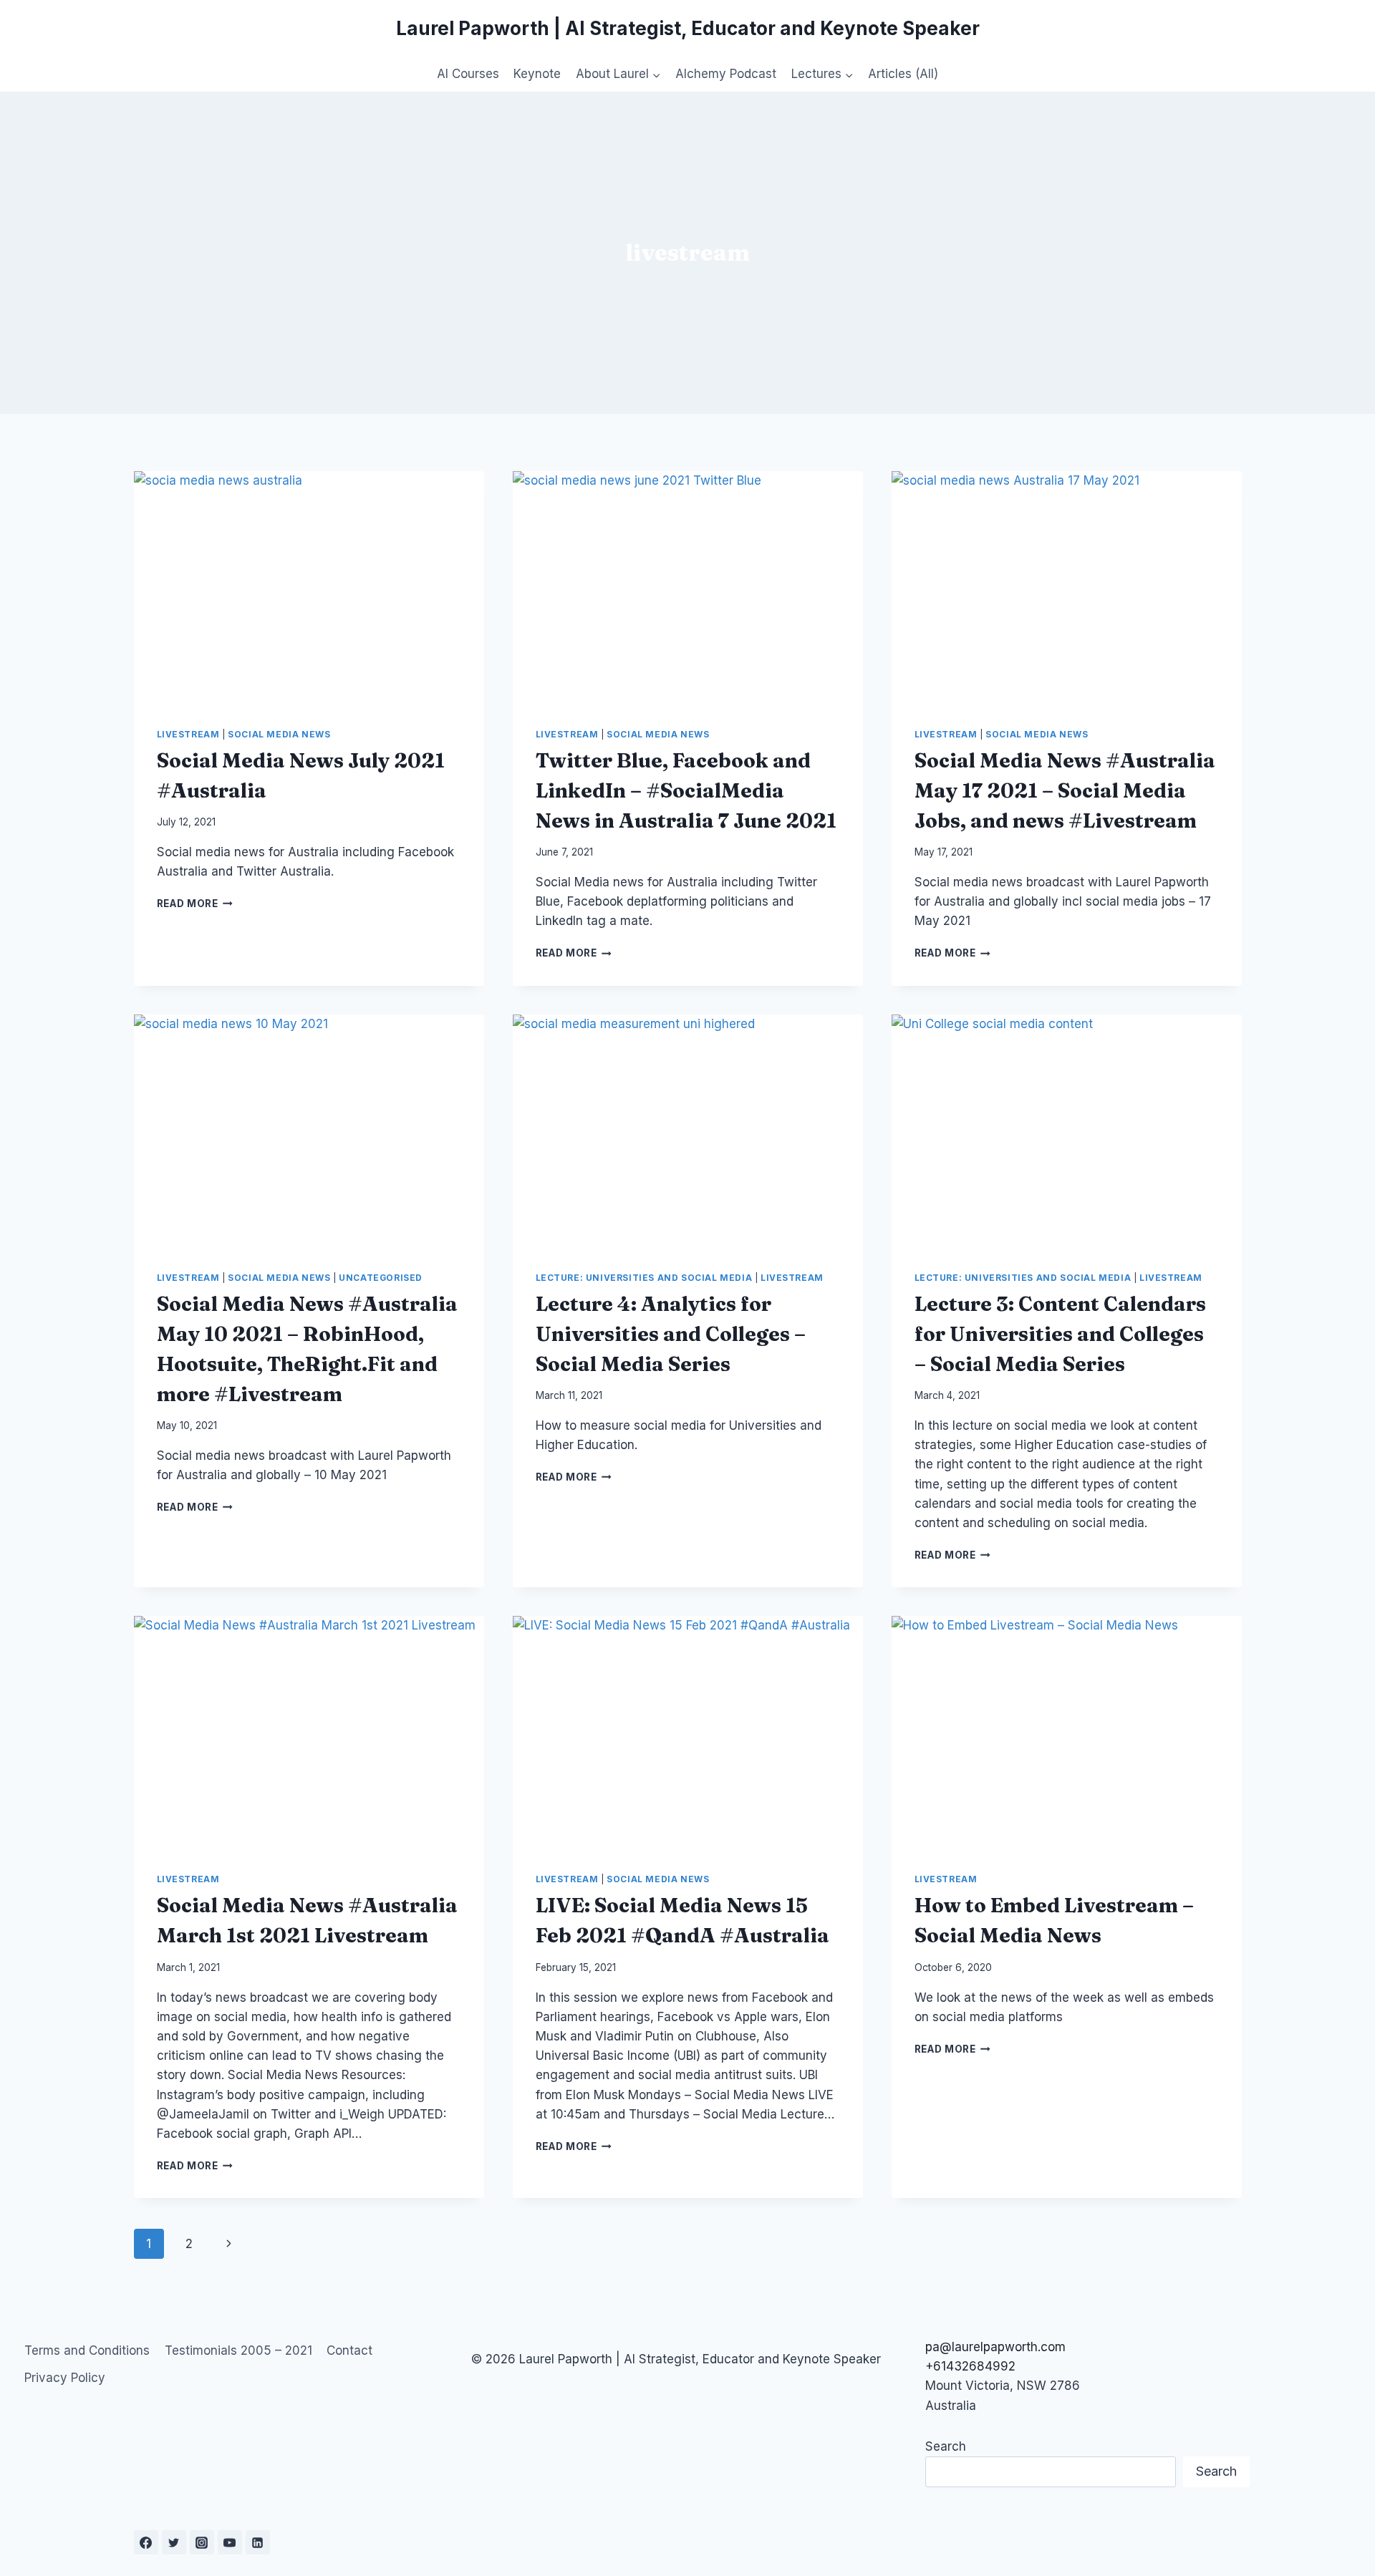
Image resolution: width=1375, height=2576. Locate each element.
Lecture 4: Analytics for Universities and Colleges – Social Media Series (671, 1334)
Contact (349, 2350)
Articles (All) (903, 74)
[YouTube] (230, 2542)
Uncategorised (381, 1278)
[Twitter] (174, 2542)
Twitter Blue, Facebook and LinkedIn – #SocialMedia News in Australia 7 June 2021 (686, 790)
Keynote (537, 74)
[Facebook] (146, 2542)
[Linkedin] (258, 2542)
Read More (195, 904)
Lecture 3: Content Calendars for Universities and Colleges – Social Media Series (1060, 1334)
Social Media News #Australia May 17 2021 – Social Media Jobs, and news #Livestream (1065, 790)
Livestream (188, 734)
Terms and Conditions (87, 2350)
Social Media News (279, 734)
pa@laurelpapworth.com (995, 2347)
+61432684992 (970, 2366)
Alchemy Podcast (726, 74)
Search (946, 2446)
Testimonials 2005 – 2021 (238, 2350)
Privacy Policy (65, 2378)
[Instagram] (202, 2542)
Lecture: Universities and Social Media (644, 1278)
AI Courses (468, 74)
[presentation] (309, 588)
